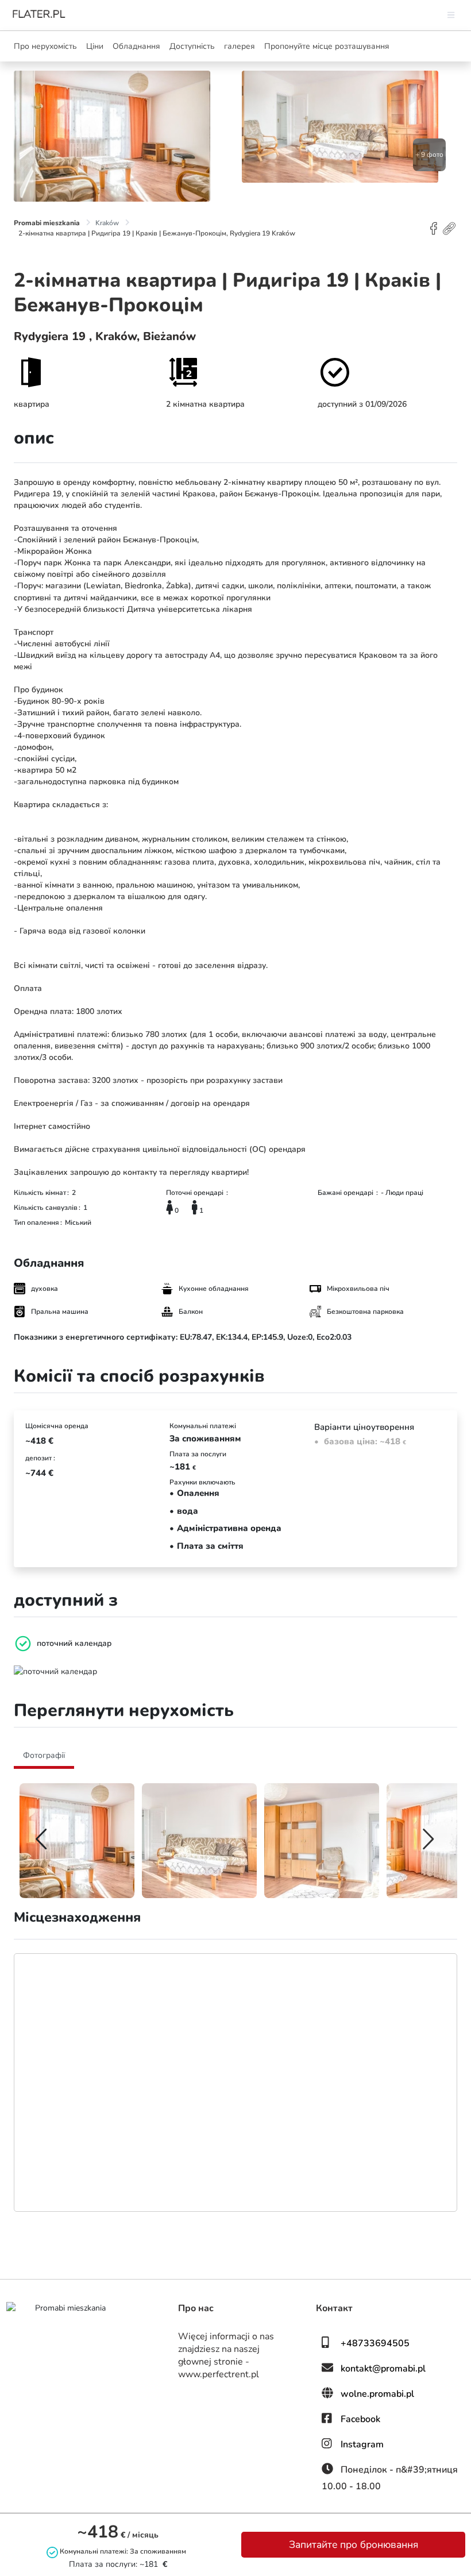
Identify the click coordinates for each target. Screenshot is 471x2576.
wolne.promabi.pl (377, 2394)
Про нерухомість (45, 46)
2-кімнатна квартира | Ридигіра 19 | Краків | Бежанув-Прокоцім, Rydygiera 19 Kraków (157, 233)
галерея (240, 46)
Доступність (192, 46)
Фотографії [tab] (44, 1755)
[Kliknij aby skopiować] (450, 228)
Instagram (362, 2444)
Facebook (360, 2419)
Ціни (95, 46)
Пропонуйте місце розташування (327, 46)
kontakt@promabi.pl (383, 2369)
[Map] (235, 2083)
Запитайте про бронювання (354, 2544)
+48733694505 (375, 2343)
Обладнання (136, 46)
